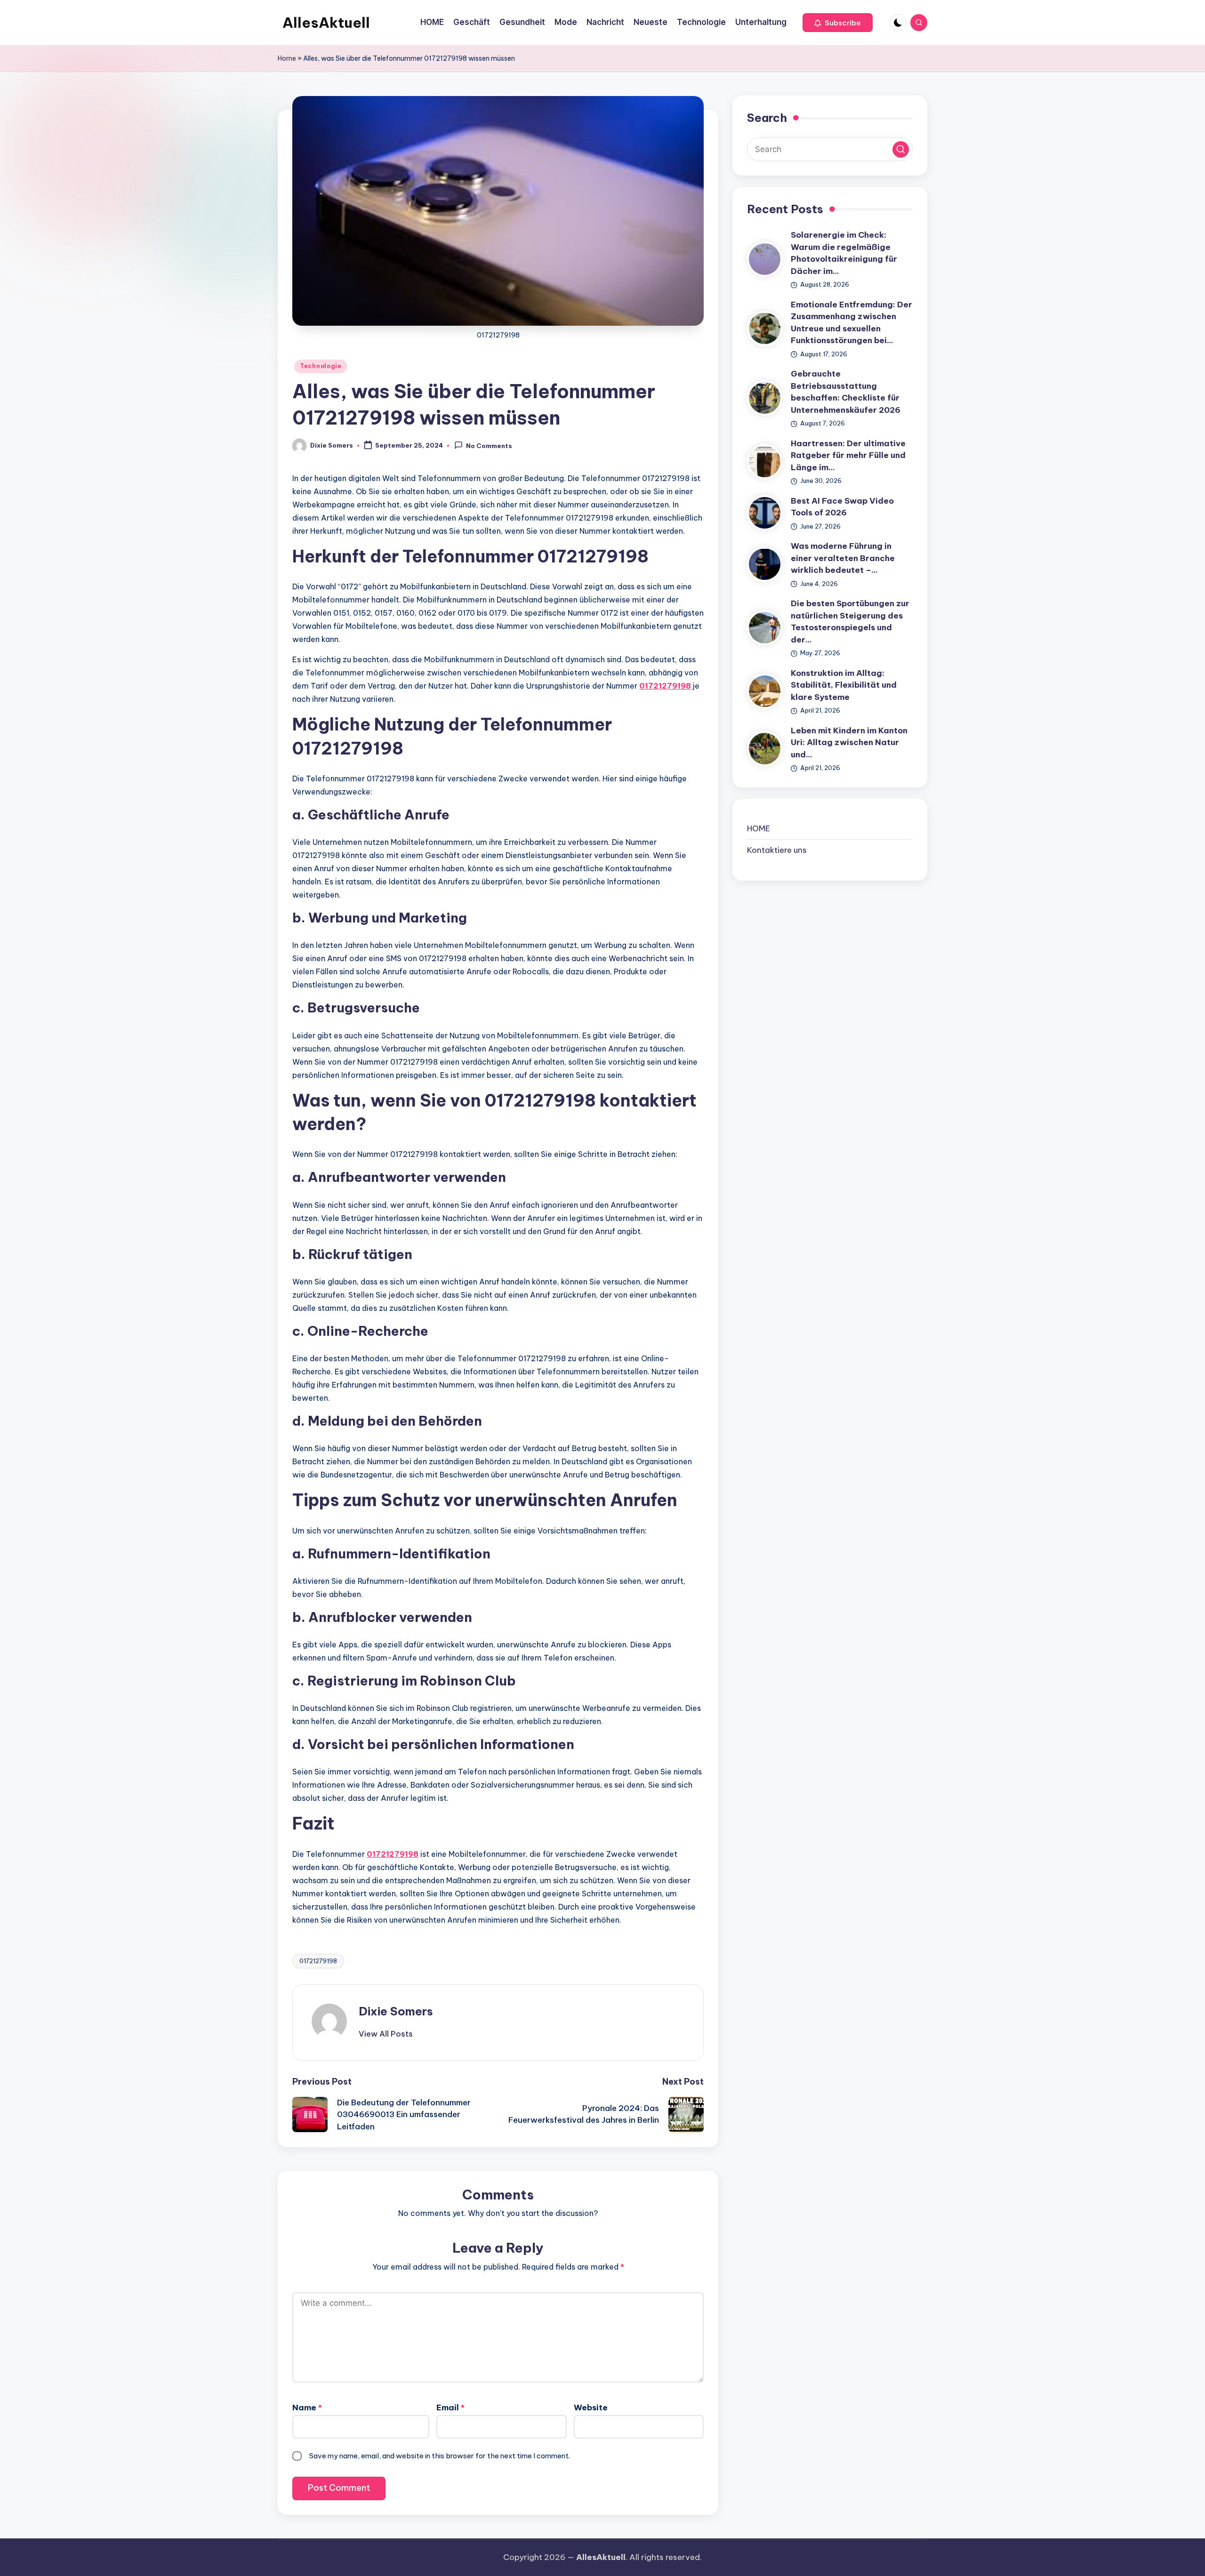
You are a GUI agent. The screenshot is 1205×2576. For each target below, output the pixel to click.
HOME (759, 828)
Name (307, 2407)
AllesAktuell (326, 23)
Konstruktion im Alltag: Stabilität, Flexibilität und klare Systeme (844, 685)
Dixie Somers (396, 2011)
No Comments (489, 446)
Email (450, 2407)
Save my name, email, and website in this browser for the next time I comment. (440, 2456)
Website (591, 2407)
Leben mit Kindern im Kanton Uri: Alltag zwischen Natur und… (849, 742)
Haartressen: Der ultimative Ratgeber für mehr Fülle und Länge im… (848, 455)
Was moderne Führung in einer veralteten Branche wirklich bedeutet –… (843, 558)
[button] (838, 23)
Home (287, 58)
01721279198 (665, 686)
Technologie (321, 366)
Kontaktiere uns (777, 850)
